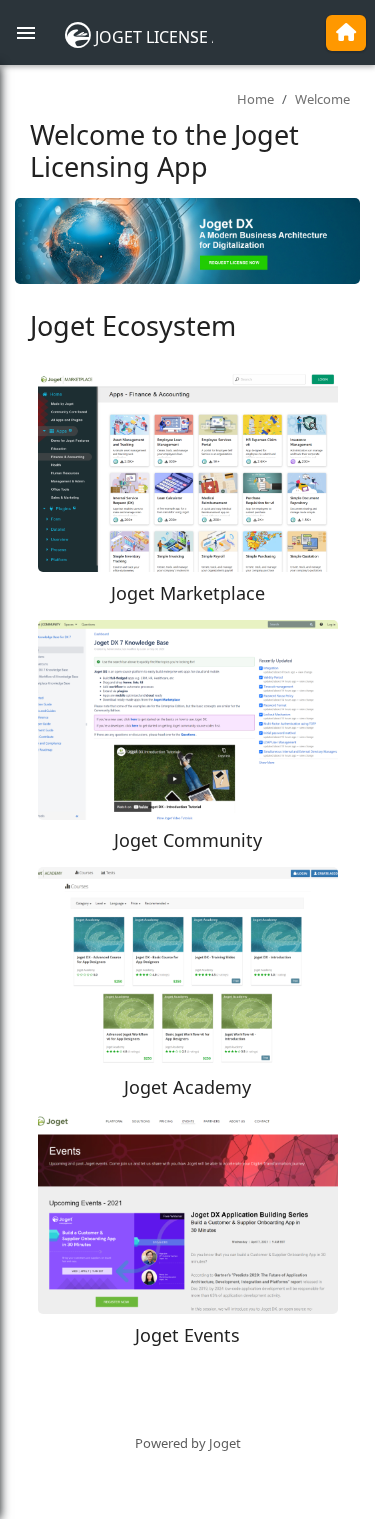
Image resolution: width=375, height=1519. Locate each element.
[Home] (346, 33)
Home (255, 99)
